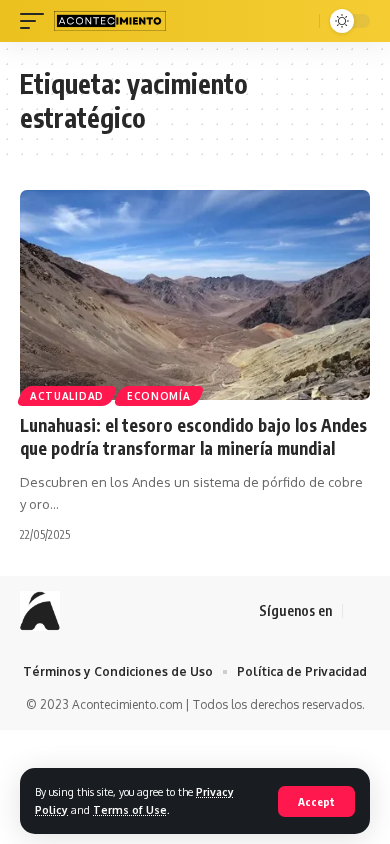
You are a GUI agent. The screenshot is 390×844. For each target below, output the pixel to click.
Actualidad (67, 396)
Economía (159, 396)
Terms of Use (130, 809)
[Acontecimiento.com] (110, 21)
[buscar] (301, 21)
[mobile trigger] (37, 21)
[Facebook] (359, 611)
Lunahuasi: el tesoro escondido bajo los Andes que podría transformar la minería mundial (193, 437)
